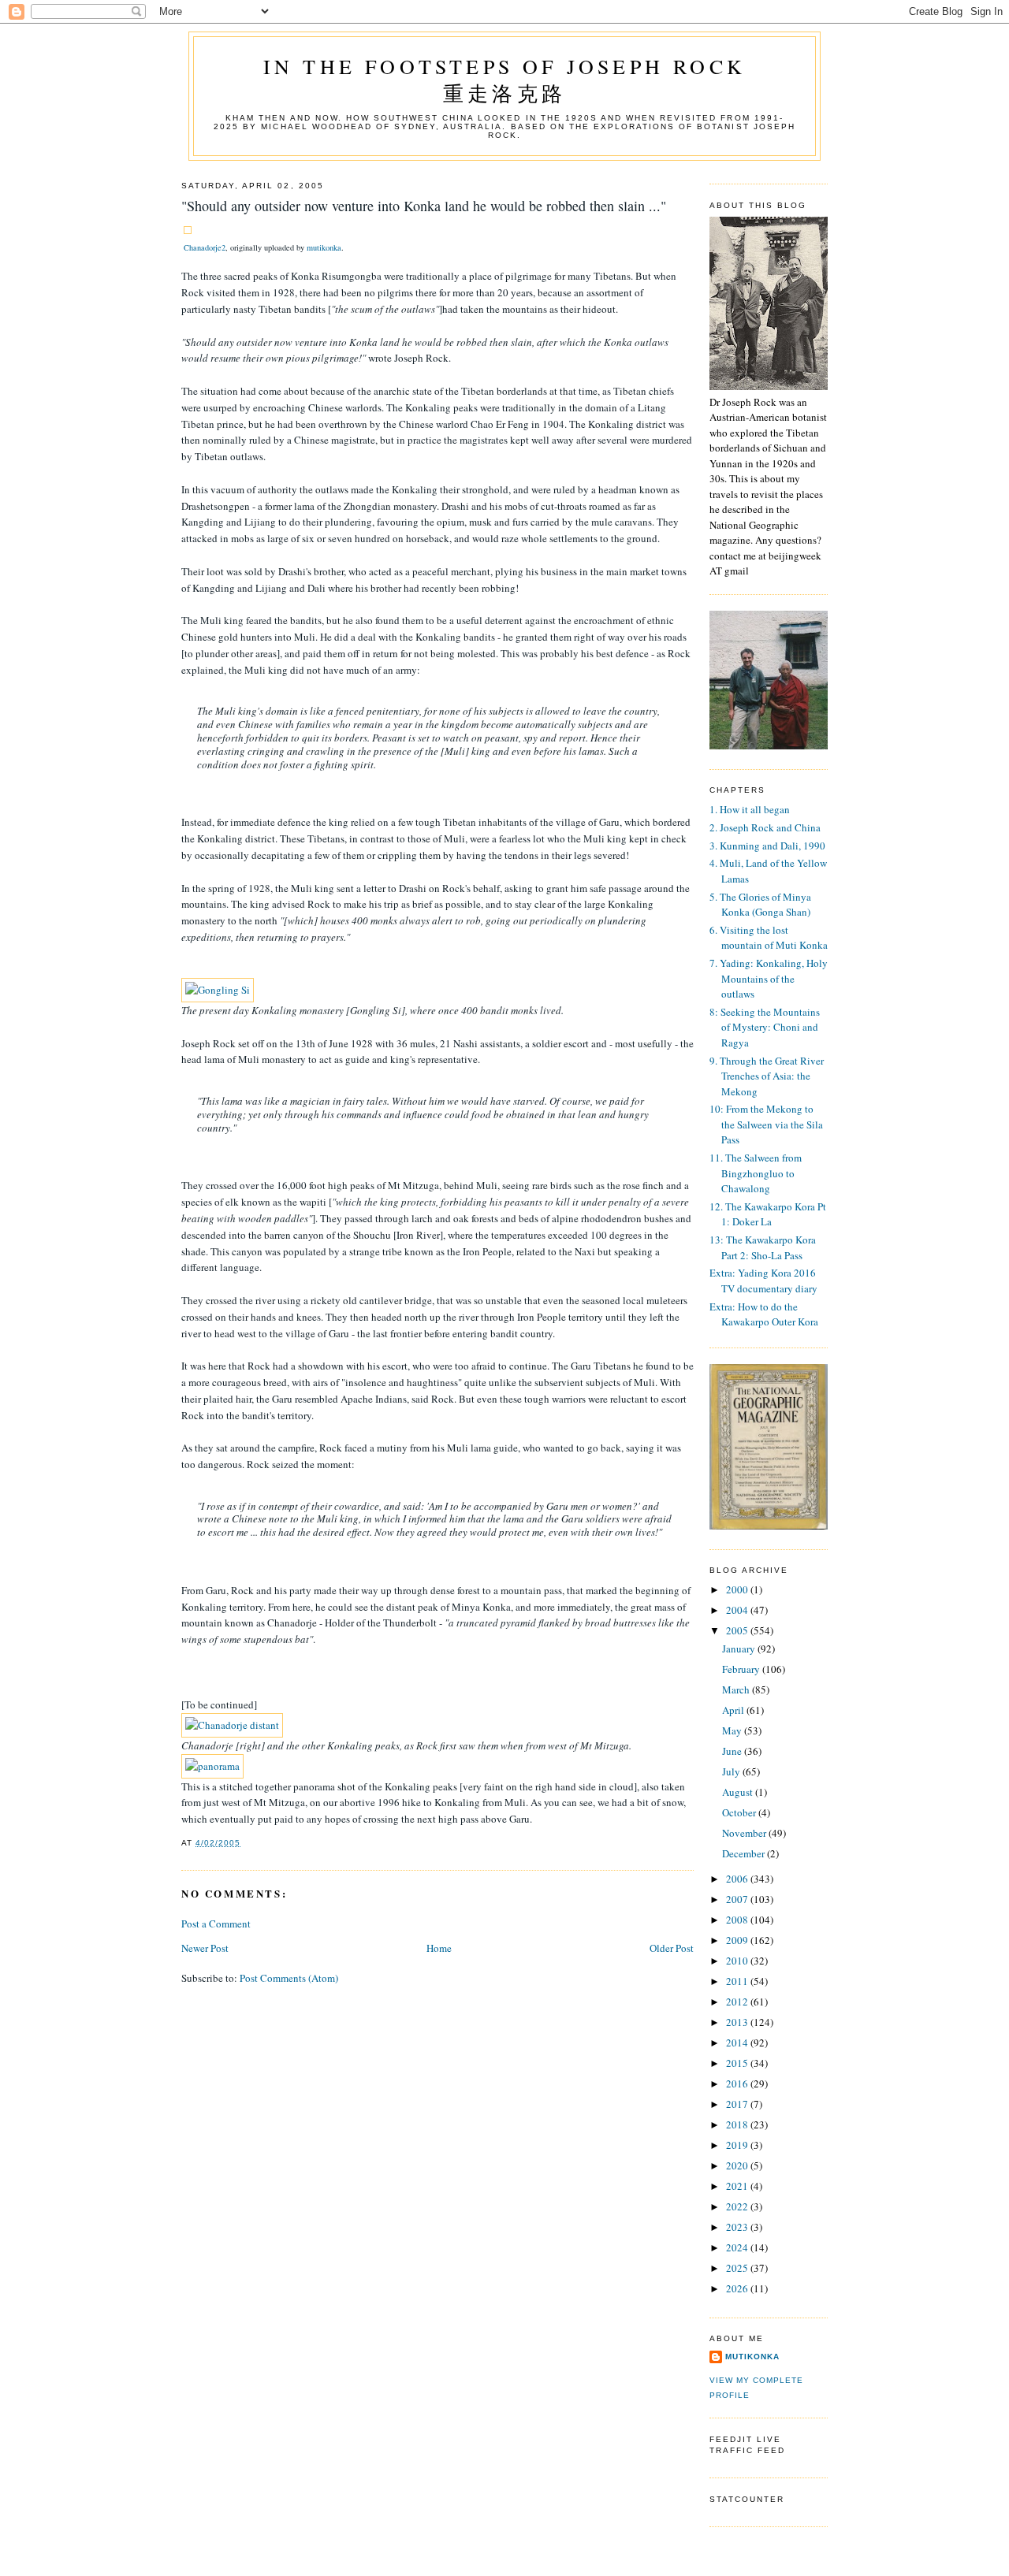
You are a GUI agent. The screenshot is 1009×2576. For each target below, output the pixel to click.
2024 (738, 2247)
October (740, 1812)
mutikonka (324, 247)
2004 (738, 1610)
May (733, 1730)
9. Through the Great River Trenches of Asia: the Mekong (767, 1076)
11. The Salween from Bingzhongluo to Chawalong (756, 1173)
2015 (738, 2063)
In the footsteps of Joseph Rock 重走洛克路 (504, 80)
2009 (738, 1940)
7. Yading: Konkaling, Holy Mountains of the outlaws (769, 978)
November (745, 1833)
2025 (738, 2268)
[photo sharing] (188, 230)
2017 (738, 2104)
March (737, 1689)
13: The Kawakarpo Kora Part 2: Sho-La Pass (763, 1247)
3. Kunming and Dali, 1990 (767, 846)
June (733, 1751)
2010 (738, 1961)
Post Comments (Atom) (289, 1978)
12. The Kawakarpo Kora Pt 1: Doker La (768, 1214)
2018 (738, 2124)
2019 (738, 2145)
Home (439, 1948)
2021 (738, 2186)
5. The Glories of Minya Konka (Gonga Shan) (760, 905)
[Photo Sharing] (218, 990)
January (740, 1649)
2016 (738, 2083)
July (732, 1771)
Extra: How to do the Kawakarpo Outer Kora (764, 1314)
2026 (738, 2288)
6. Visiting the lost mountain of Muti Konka (769, 938)
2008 (738, 1920)
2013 (738, 2022)
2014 (738, 2043)
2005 (738, 1630)
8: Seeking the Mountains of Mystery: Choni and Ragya (765, 1027)
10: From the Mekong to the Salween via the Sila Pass (766, 1124)
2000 (738, 1589)
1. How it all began (750, 809)
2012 (738, 2002)
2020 (738, 2165)
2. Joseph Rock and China (765, 827)
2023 (738, 2227)
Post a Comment (216, 1924)
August (739, 1792)
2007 (738, 1899)
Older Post (672, 1948)
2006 (738, 1879)
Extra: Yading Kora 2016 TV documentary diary (763, 1281)
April (734, 1710)
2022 (738, 2206)
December (745, 1853)
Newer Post (205, 1948)
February (742, 1669)
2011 (738, 1981)
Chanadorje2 (205, 247)
